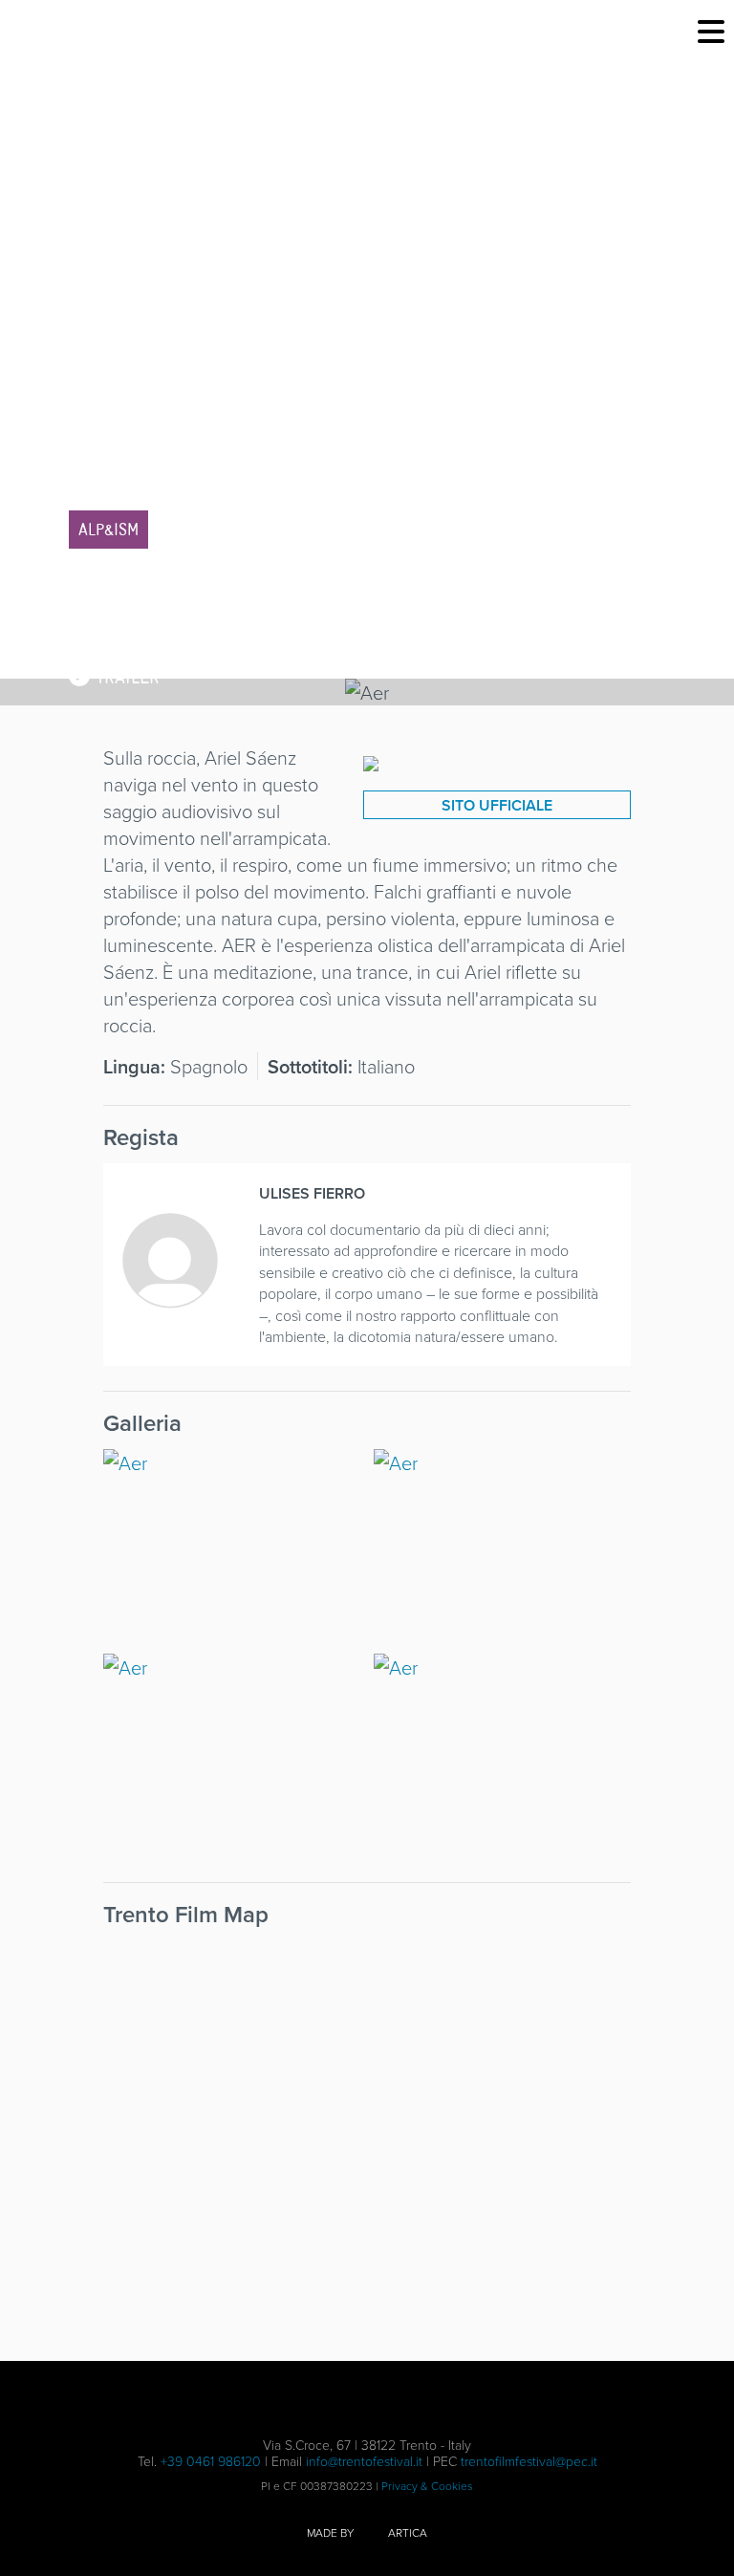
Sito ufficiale (497, 805)
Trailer (125, 677)
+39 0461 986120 (211, 2461)
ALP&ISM (108, 530)
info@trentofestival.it (364, 2461)
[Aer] (371, 758)
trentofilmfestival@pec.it (529, 2461)
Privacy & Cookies (427, 2486)
